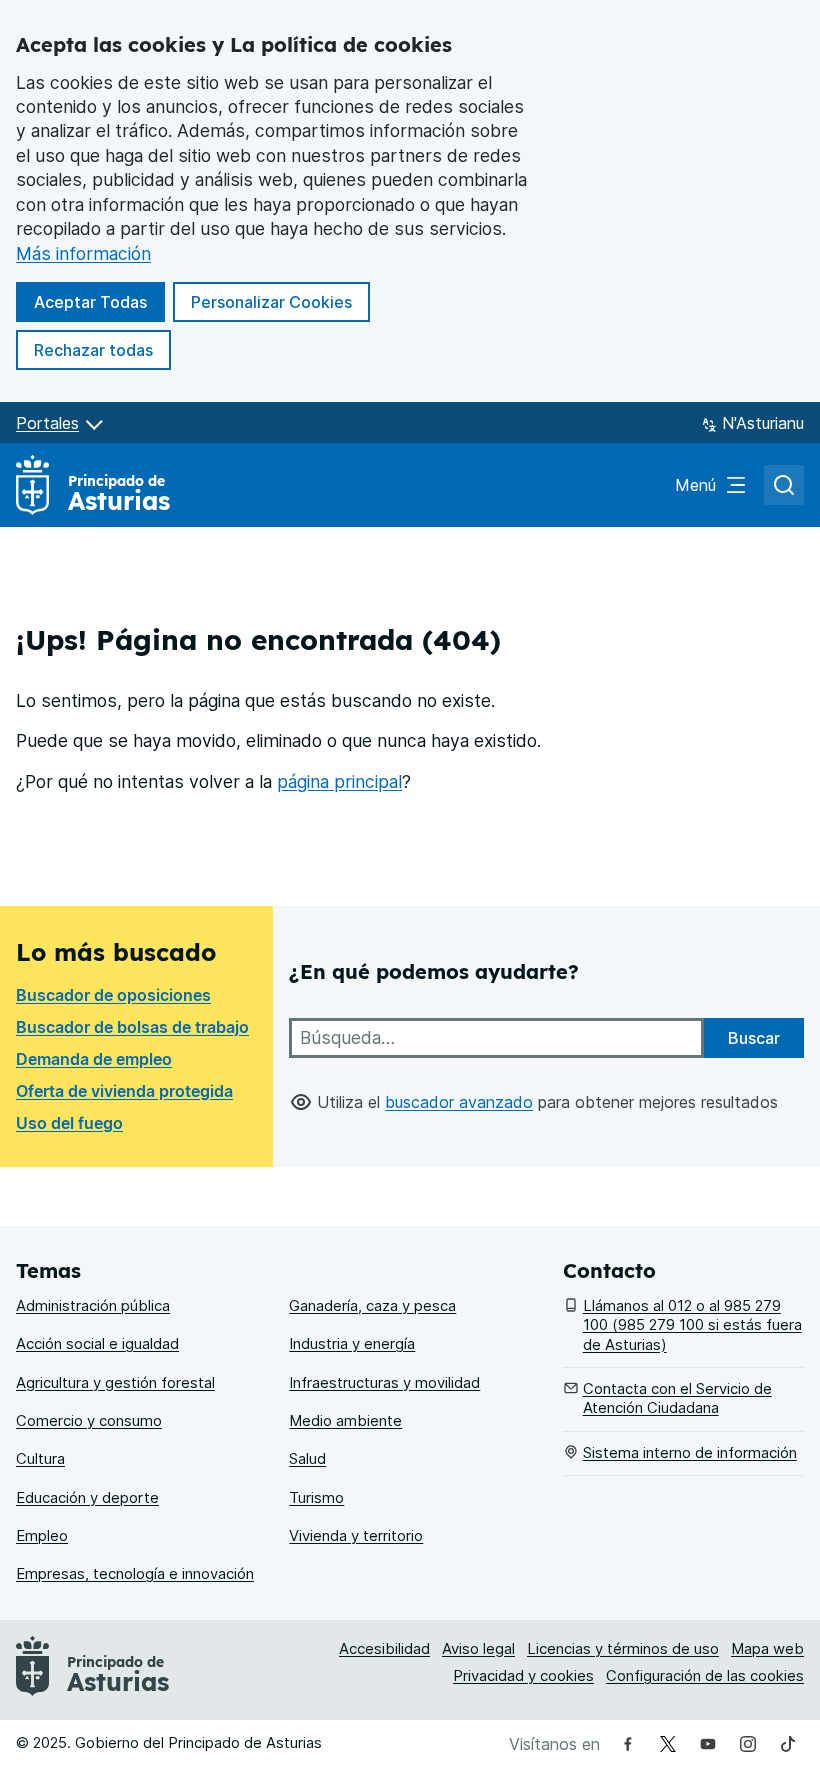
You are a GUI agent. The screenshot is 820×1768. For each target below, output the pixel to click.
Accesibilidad (384, 1649)
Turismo (316, 1498)
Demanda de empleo (94, 1059)
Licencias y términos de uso (623, 1649)
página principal (339, 781)
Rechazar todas (102, 349)
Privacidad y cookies (523, 1676)
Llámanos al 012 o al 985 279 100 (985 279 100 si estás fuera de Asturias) (692, 1325)
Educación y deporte (87, 1498)
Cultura (40, 1459)
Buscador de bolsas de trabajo (132, 1027)
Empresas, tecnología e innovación (135, 1574)
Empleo (42, 1536)
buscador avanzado (459, 1102)
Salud (307, 1459)
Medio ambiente (345, 1421)
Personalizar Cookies (271, 302)
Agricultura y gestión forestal (115, 1383)
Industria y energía (352, 1344)
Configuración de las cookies (705, 1676)
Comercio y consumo (89, 1421)
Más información (83, 253)
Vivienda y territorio (356, 1536)
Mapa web (767, 1649)
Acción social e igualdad (97, 1344)
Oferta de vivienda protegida (124, 1091)
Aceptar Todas (99, 301)
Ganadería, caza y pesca (372, 1306)
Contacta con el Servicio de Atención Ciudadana (677, 1398)
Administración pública (93, 1306)
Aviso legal (478, 1649)
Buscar (754, 1038)
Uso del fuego (69, 1123)
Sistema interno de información (690, 1453)
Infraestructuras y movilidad (384, 1383)
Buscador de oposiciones (113, 995)
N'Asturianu (763, 423)
